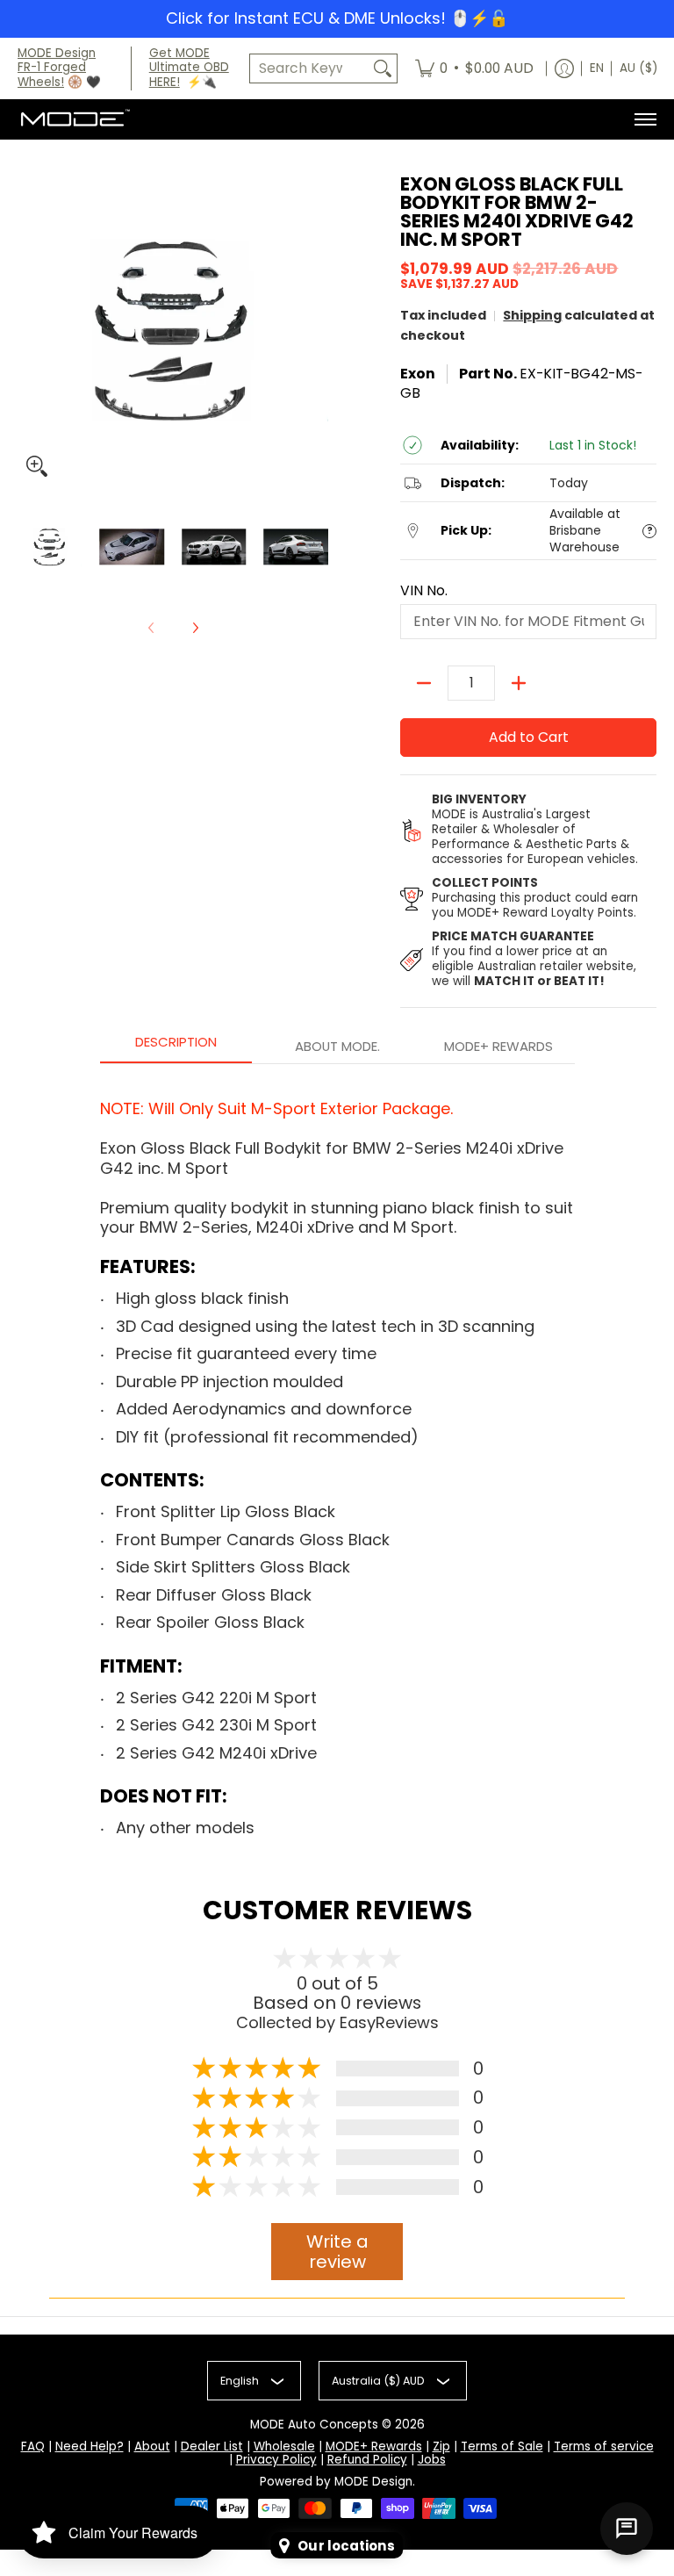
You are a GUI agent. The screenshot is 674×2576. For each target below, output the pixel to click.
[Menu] (645, 119)
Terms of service (604, 2446)
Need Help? (90, 2446)
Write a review (337, 2252)
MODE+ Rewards (374, 2446)
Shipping (532, 315)
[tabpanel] (337, 1462)
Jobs (432, 2460)
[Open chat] (627, 2529)
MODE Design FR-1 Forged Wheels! (57, 68)
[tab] (176, 1047)
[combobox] (309, 69)
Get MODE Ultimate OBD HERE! (189, 68)
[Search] (383, 69)
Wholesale (284, 2446)
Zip (441, 2446)
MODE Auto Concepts (314, 2425)
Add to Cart (529, 737)
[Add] (519, 683)
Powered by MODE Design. (337, 2482)
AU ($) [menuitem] (638, 68)
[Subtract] (424, 683)
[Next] (195, 628)
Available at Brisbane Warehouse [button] (585, 531)
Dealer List (212, 2446)
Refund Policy (367, 2460)
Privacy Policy (276, 2460)
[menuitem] (474, 69)
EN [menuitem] (597, 68)
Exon (418, 374)
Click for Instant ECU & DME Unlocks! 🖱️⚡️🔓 (337, 18)
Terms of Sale (502, 2446)
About (152, 2446)
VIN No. (424, 591)
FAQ (33, 2446)
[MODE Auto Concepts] (75, 119)
